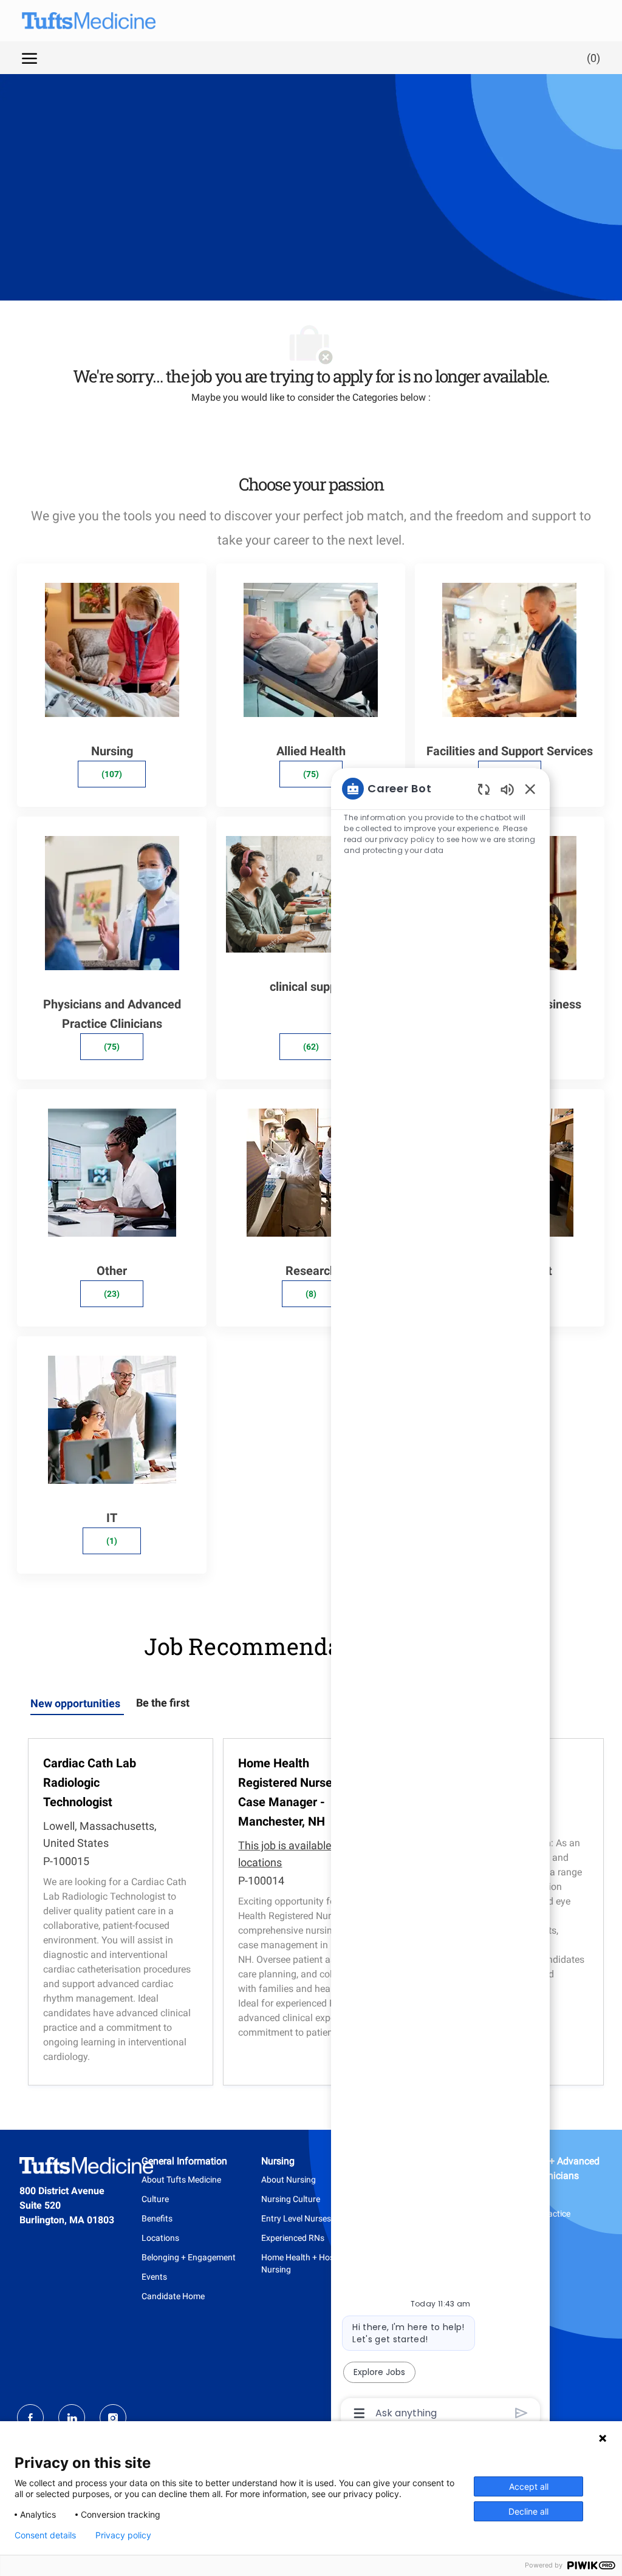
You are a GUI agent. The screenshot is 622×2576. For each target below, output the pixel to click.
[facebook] (30, 2418)
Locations (160, 2238)
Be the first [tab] (163, 1703)
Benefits (157, 2218)
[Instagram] (113, 2418)
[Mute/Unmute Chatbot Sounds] (507, 789)
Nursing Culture (291, 2199)
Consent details (45, 2535)
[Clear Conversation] (484, 789)
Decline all (528, 2511)
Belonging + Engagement (189, 2257)
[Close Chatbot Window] (530, 789)
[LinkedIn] (72, 2418)
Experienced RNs (293, 2238)
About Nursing (289, 2180)
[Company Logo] (77, 21)
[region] (440, 1600)
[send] (521, 2413)
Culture (155, 2199)
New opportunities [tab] (75, 1703)
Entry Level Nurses (296, 2218)
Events (154, 2277)
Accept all (529, 2486)
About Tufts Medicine (181, 2180)
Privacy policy (123, 2535)
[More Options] (359, 2413)
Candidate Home (173, 2296)
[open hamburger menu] (29, 58)
